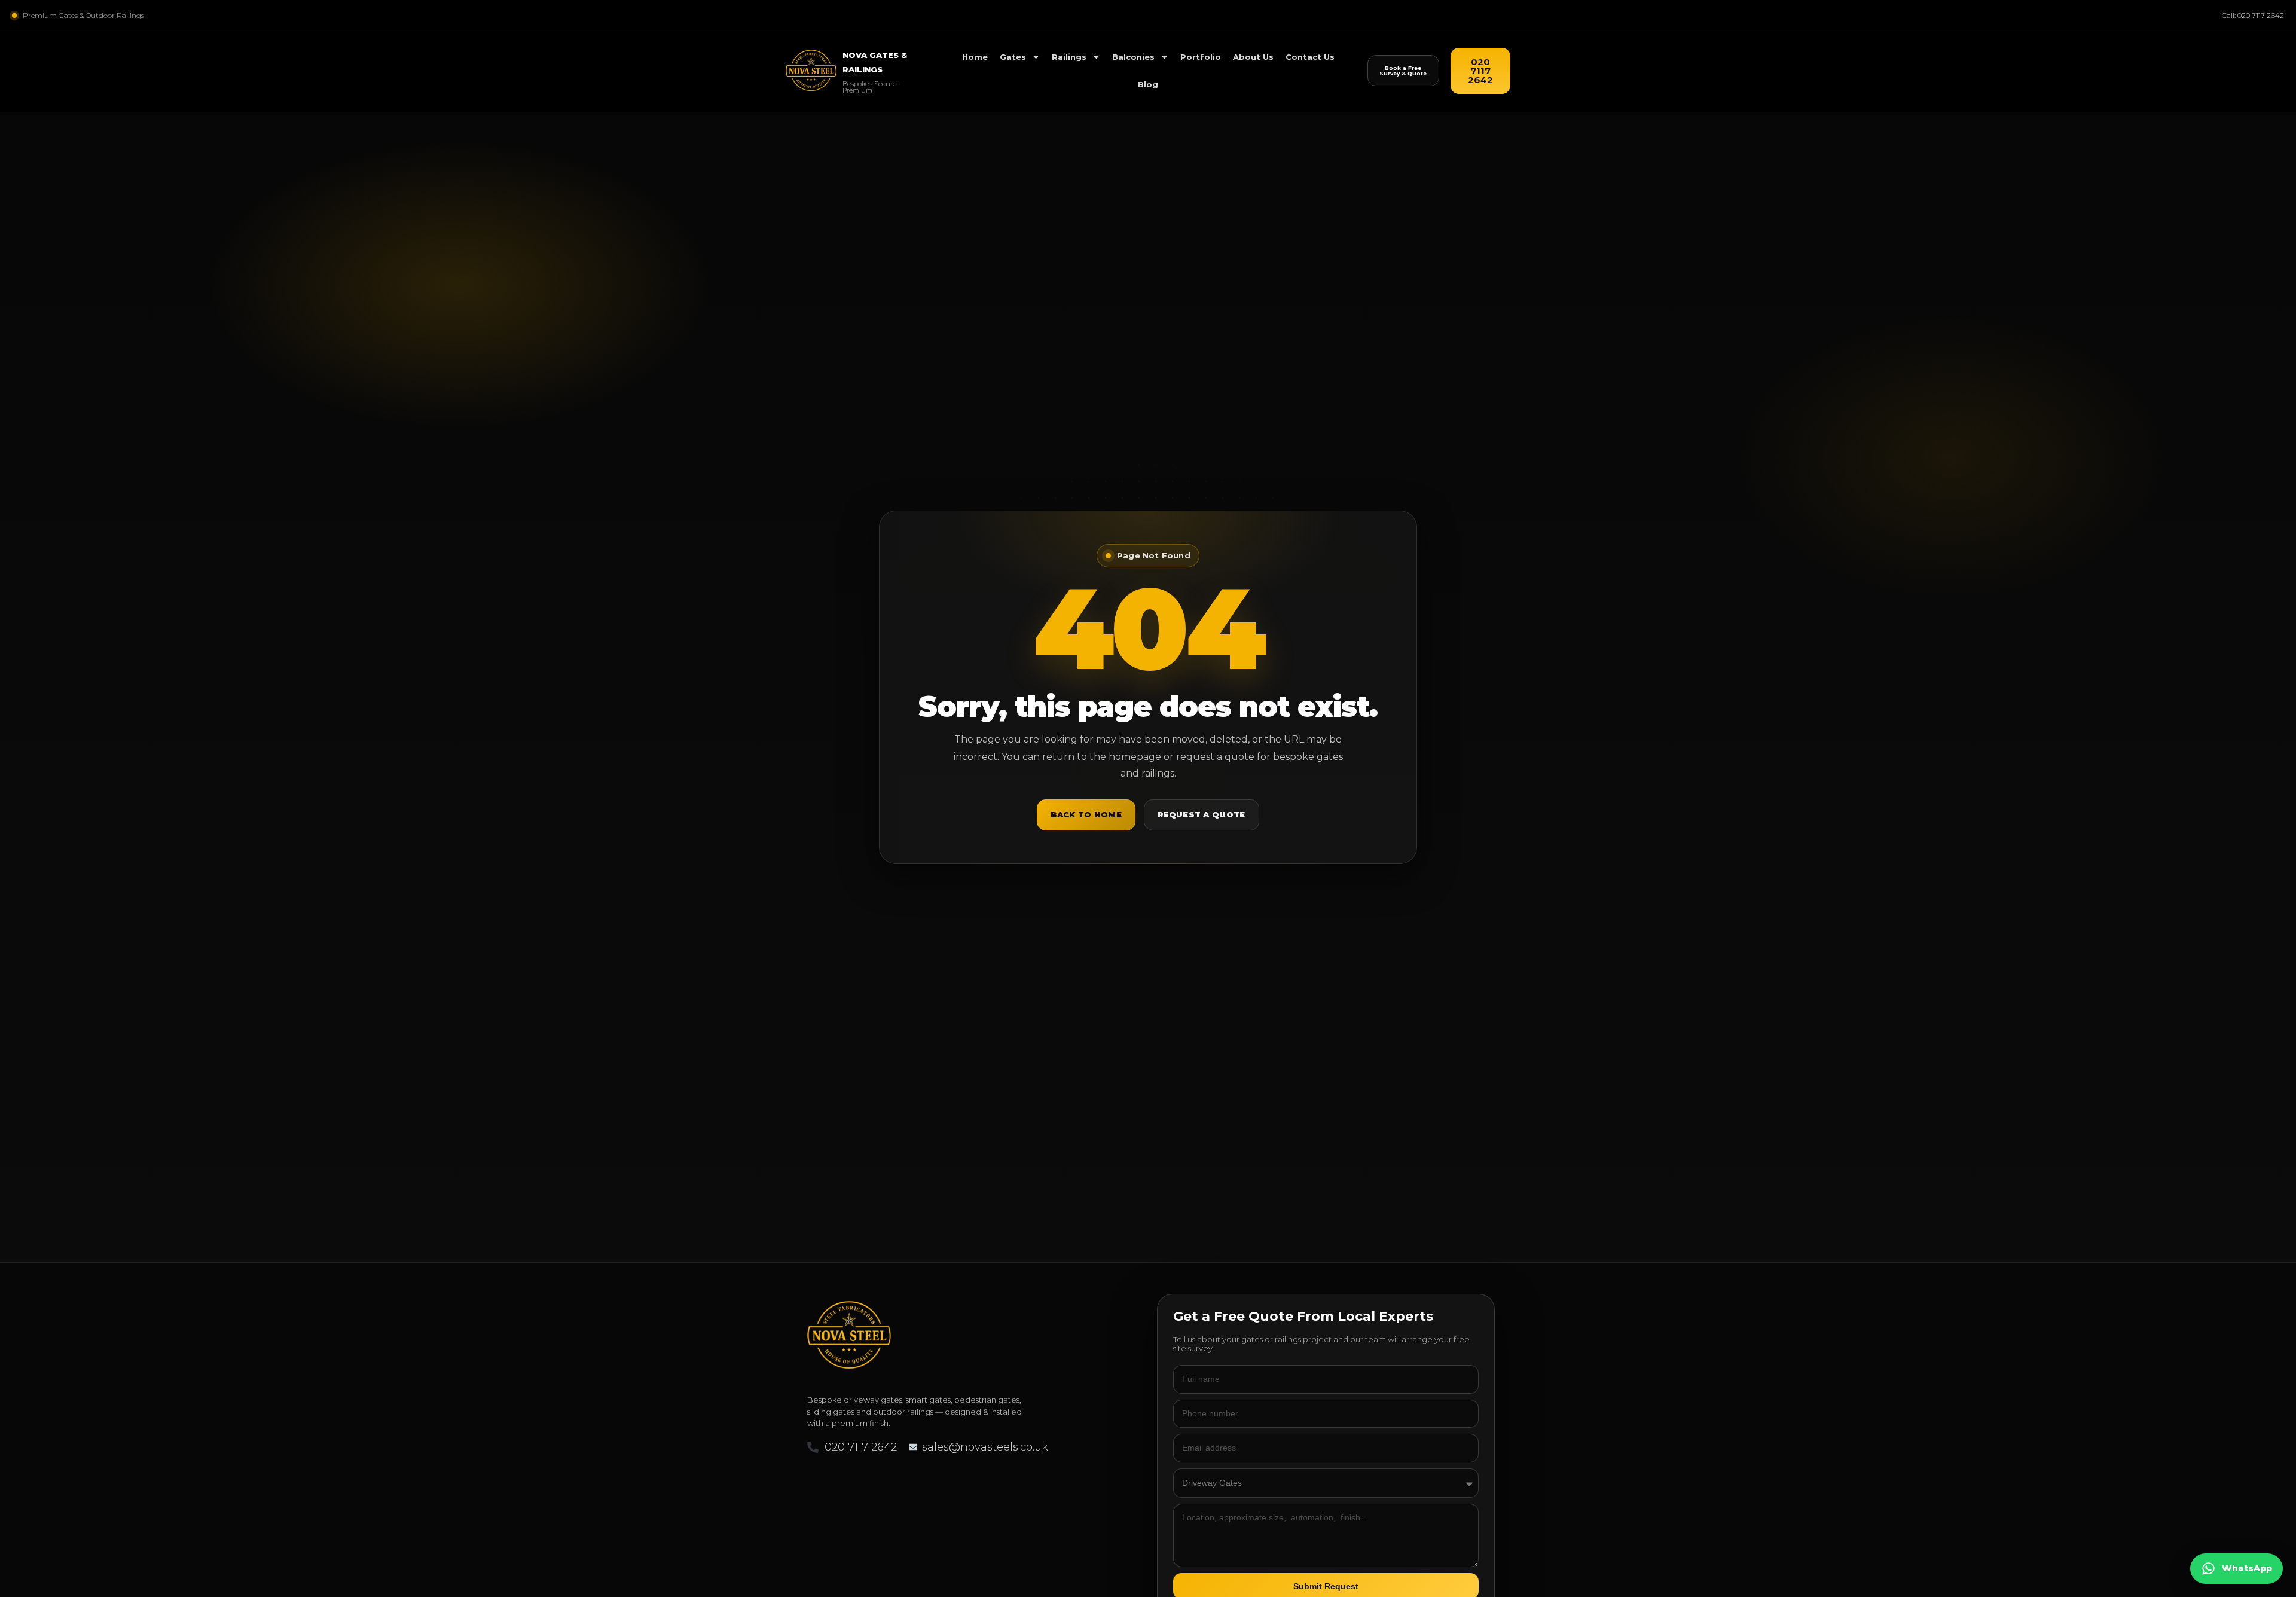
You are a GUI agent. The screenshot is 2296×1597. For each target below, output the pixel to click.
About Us (1253, 57)
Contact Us (1310, 57)
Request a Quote (1202, 814)
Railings (1069, 57)
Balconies (1133, 57)
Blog (1148, 84)
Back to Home (1086, 814)
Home (975, 57)
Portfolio (1201, 57)
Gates (1013, 57)
